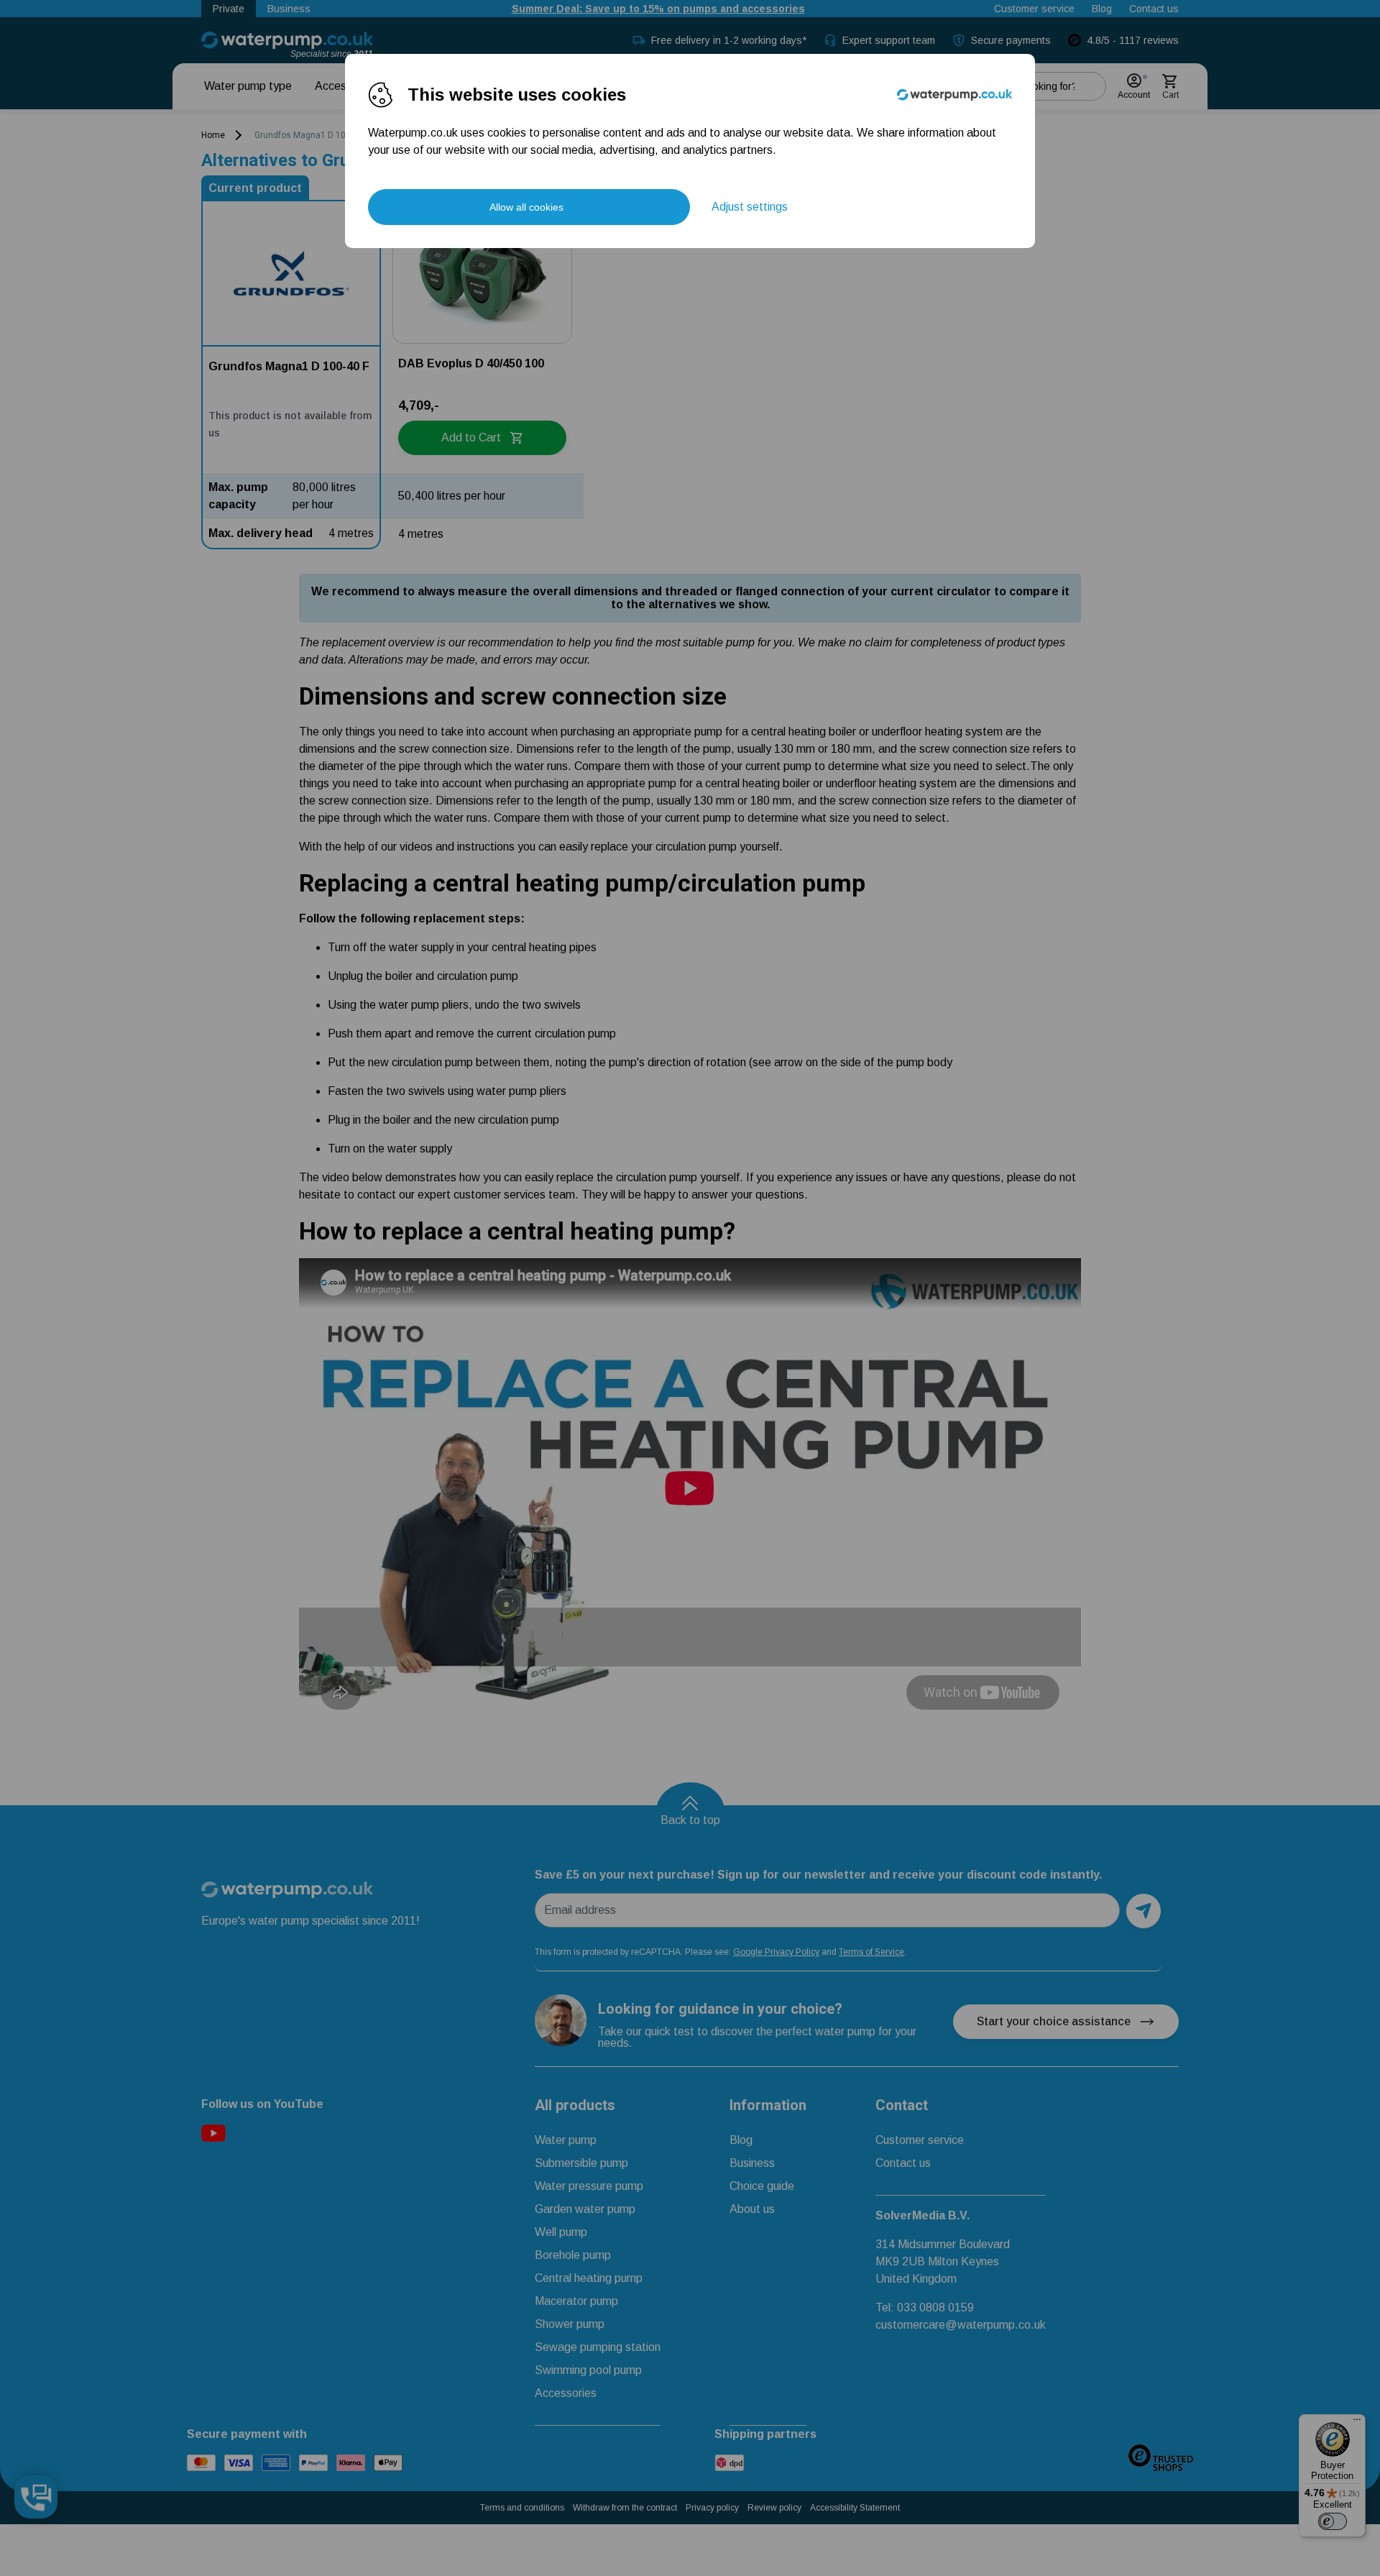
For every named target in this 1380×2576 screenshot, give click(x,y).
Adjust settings (750, 207)
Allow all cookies (526, 207)
